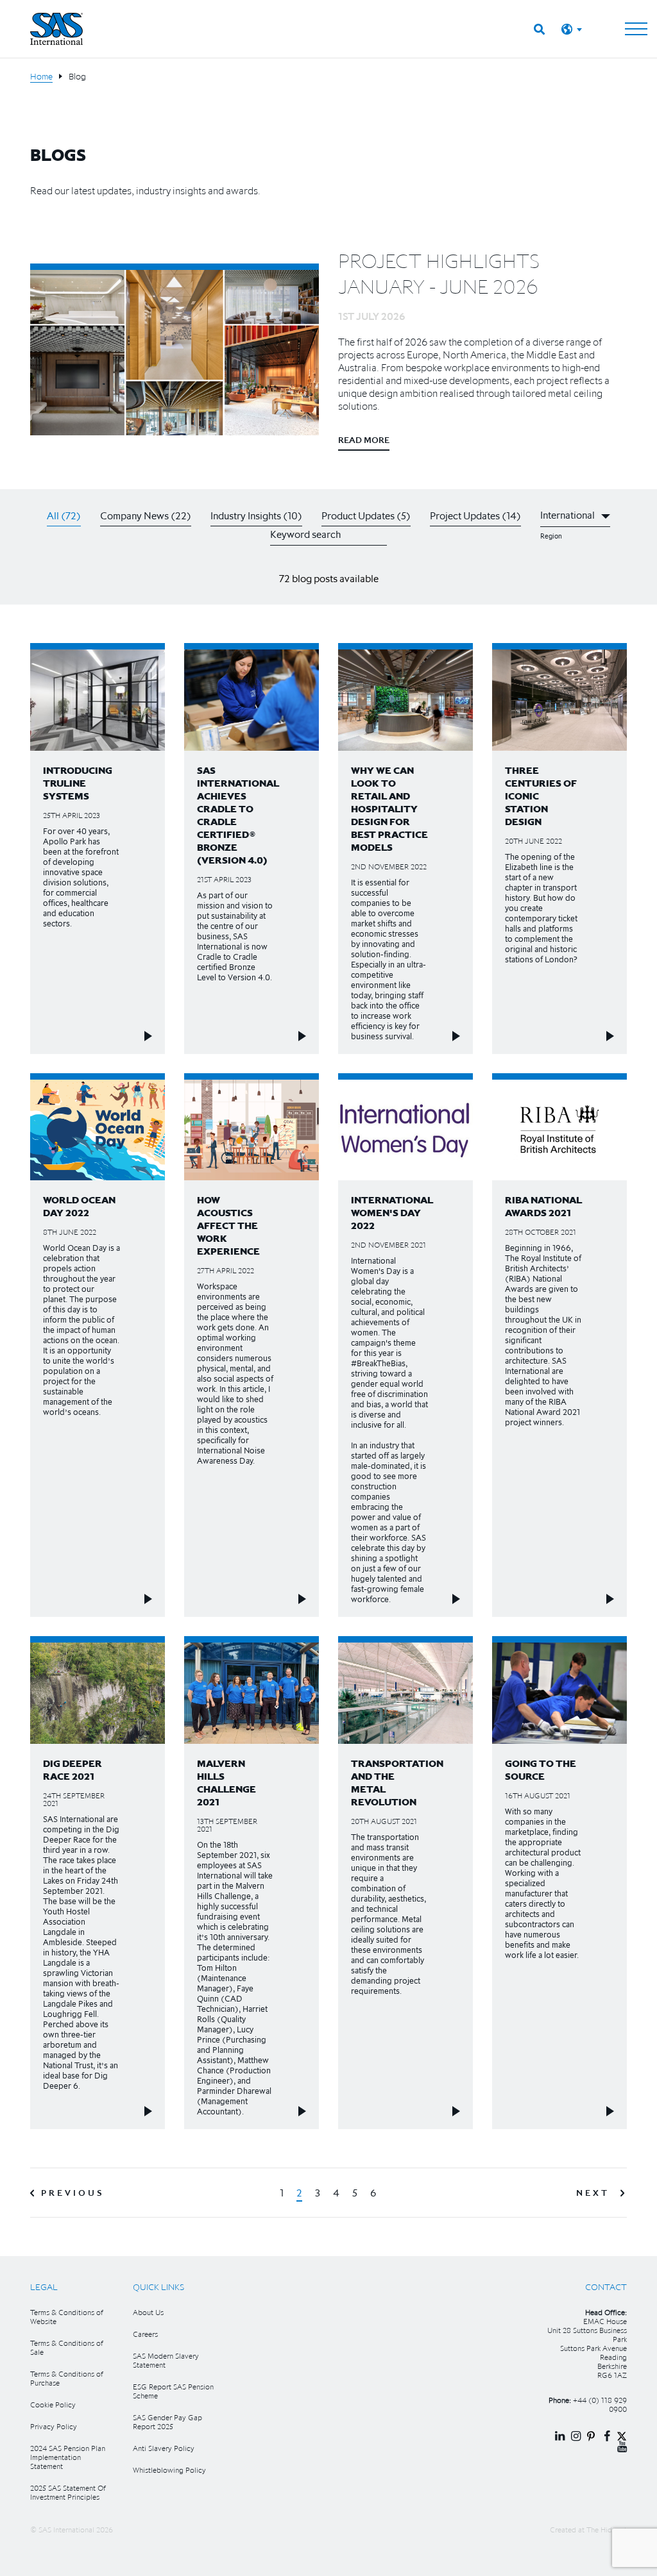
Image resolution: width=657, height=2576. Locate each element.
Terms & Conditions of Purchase (67, 2378)
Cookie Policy (53, 2405)
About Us (148, 2312)
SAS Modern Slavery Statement (166, 2360)
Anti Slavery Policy (164, 2448)
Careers (145, 2334)
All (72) (64, 515)
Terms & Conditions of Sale (67, 2347)
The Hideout (607, 2530)
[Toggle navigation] (636, 29)
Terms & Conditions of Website (67, 2317)
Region (551, 536)
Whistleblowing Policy (169, 2470)
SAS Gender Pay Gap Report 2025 (167, 2422)
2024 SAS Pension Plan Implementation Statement (68, 2457)
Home (41, 76)
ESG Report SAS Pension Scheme (173, 2391)
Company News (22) (146, 515)
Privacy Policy (54, 2426)
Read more (364, 440)
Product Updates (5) (366, 515)
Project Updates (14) (475, 515)
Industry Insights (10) (256, 515)
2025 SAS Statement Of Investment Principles (68, 2492)
